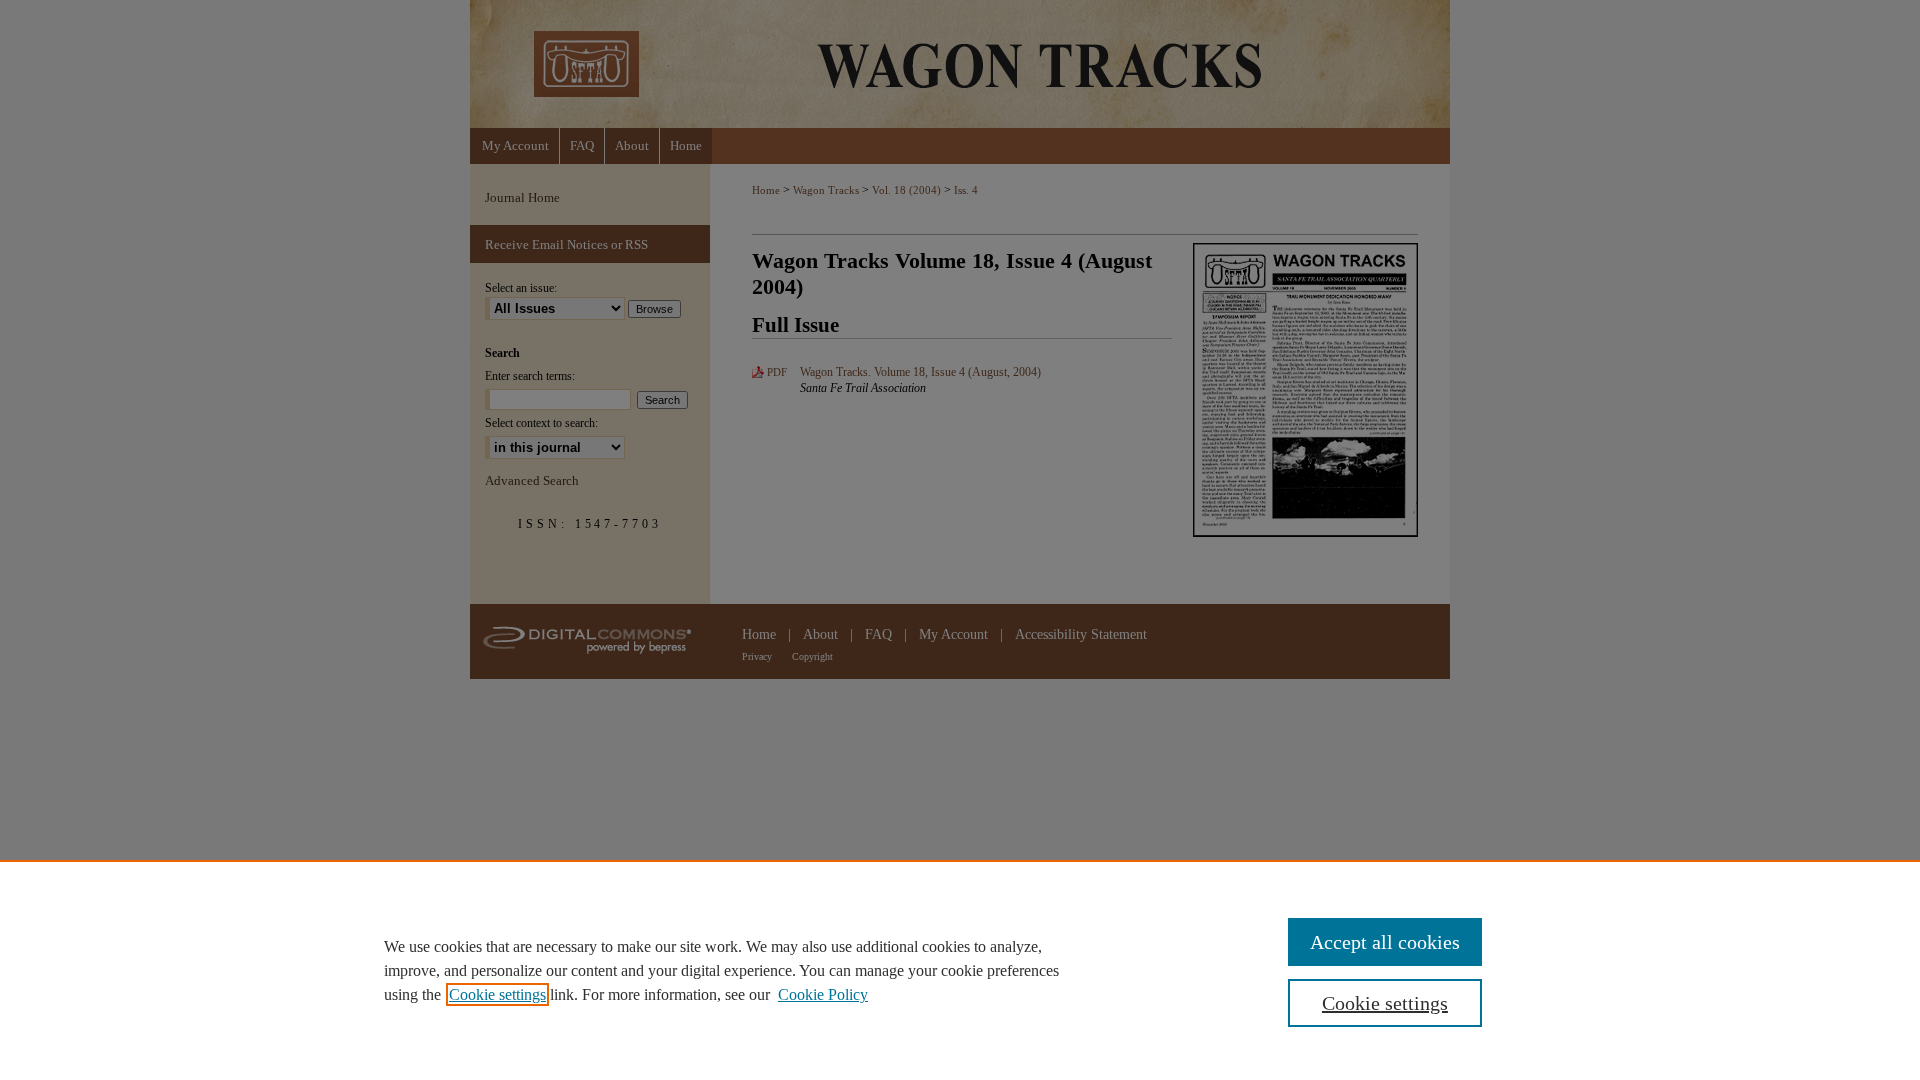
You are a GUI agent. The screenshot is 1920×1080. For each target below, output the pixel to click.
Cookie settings (497, 994)
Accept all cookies (1385, 942)
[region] (960, 970)
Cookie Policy (823, 994)
